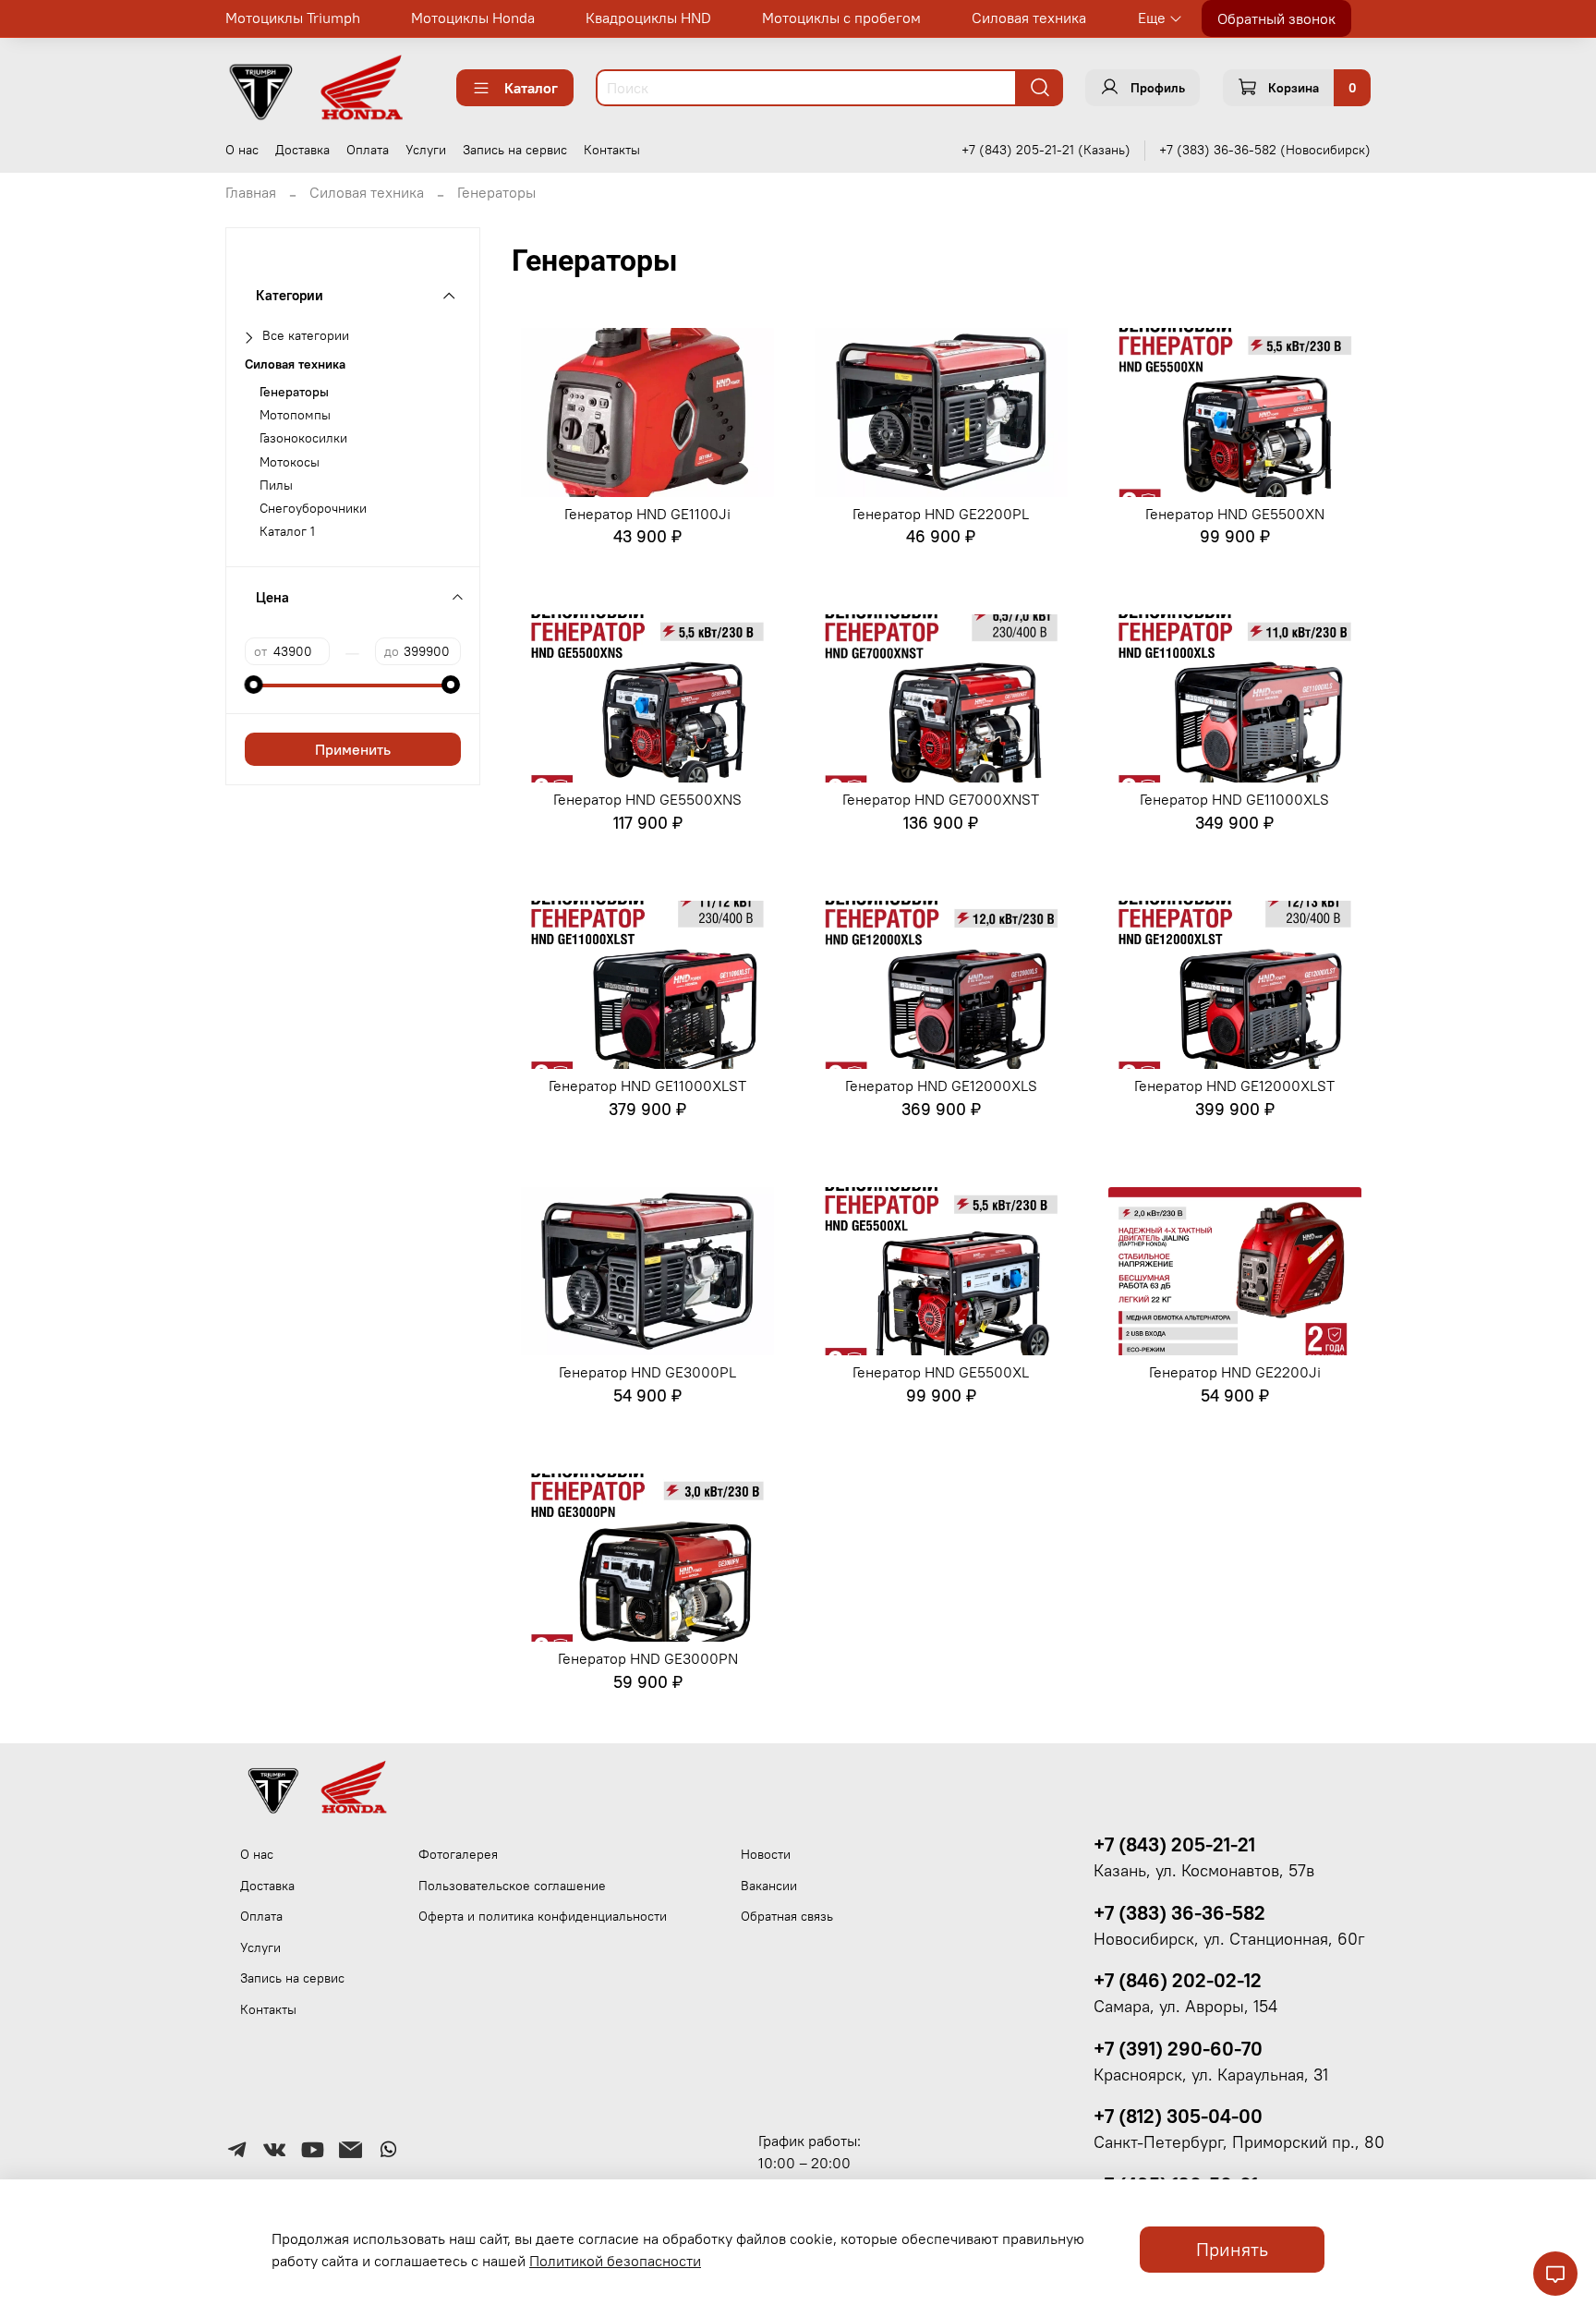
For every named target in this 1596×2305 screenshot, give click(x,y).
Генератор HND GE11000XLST (647, 1086)
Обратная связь (787, 1916)
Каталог (531, 88)
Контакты (612, 150)
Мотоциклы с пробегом (841, 18)
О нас (242, 150)
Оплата (368, 150)
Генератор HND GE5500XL (941, 1372)
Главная (251, 192)
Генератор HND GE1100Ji (647, 514)
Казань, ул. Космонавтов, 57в (1204, 1871)
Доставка (302, 150)
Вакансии (769, 1886)
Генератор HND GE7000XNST (941, 799)
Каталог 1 (287, 532)
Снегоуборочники (313, 509)
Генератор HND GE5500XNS (647, 799)
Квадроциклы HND (648, 18)
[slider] (254, 685)
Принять (1232, 2249)
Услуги (426, 150)
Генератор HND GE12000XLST (1234, 1086)
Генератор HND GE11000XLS (1234, 799)
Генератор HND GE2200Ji (1235, 1372)
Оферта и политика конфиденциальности (543, 1916)
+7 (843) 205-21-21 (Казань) (1046, 150)
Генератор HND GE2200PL (941, 514)
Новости (766, 1854)
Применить (353, 749)
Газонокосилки (303, 438)
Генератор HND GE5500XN (1235, 514)
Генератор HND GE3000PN (648, 1658)
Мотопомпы (295, 415)
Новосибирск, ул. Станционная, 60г (1229, 1939)
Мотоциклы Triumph (293, 18)
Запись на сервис (515, 150)
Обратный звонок (1276, 18)
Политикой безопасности (615, 2261)
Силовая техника (1029, 18)
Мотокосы (290, 462)
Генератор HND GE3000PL (647, 1372)
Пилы (276, 485)
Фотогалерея (458, 1854)
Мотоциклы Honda (473, 18)
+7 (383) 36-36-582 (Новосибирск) (1265, 150)
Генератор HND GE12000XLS (941, 1086)
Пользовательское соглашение (512, 1886)
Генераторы (294, 392)
